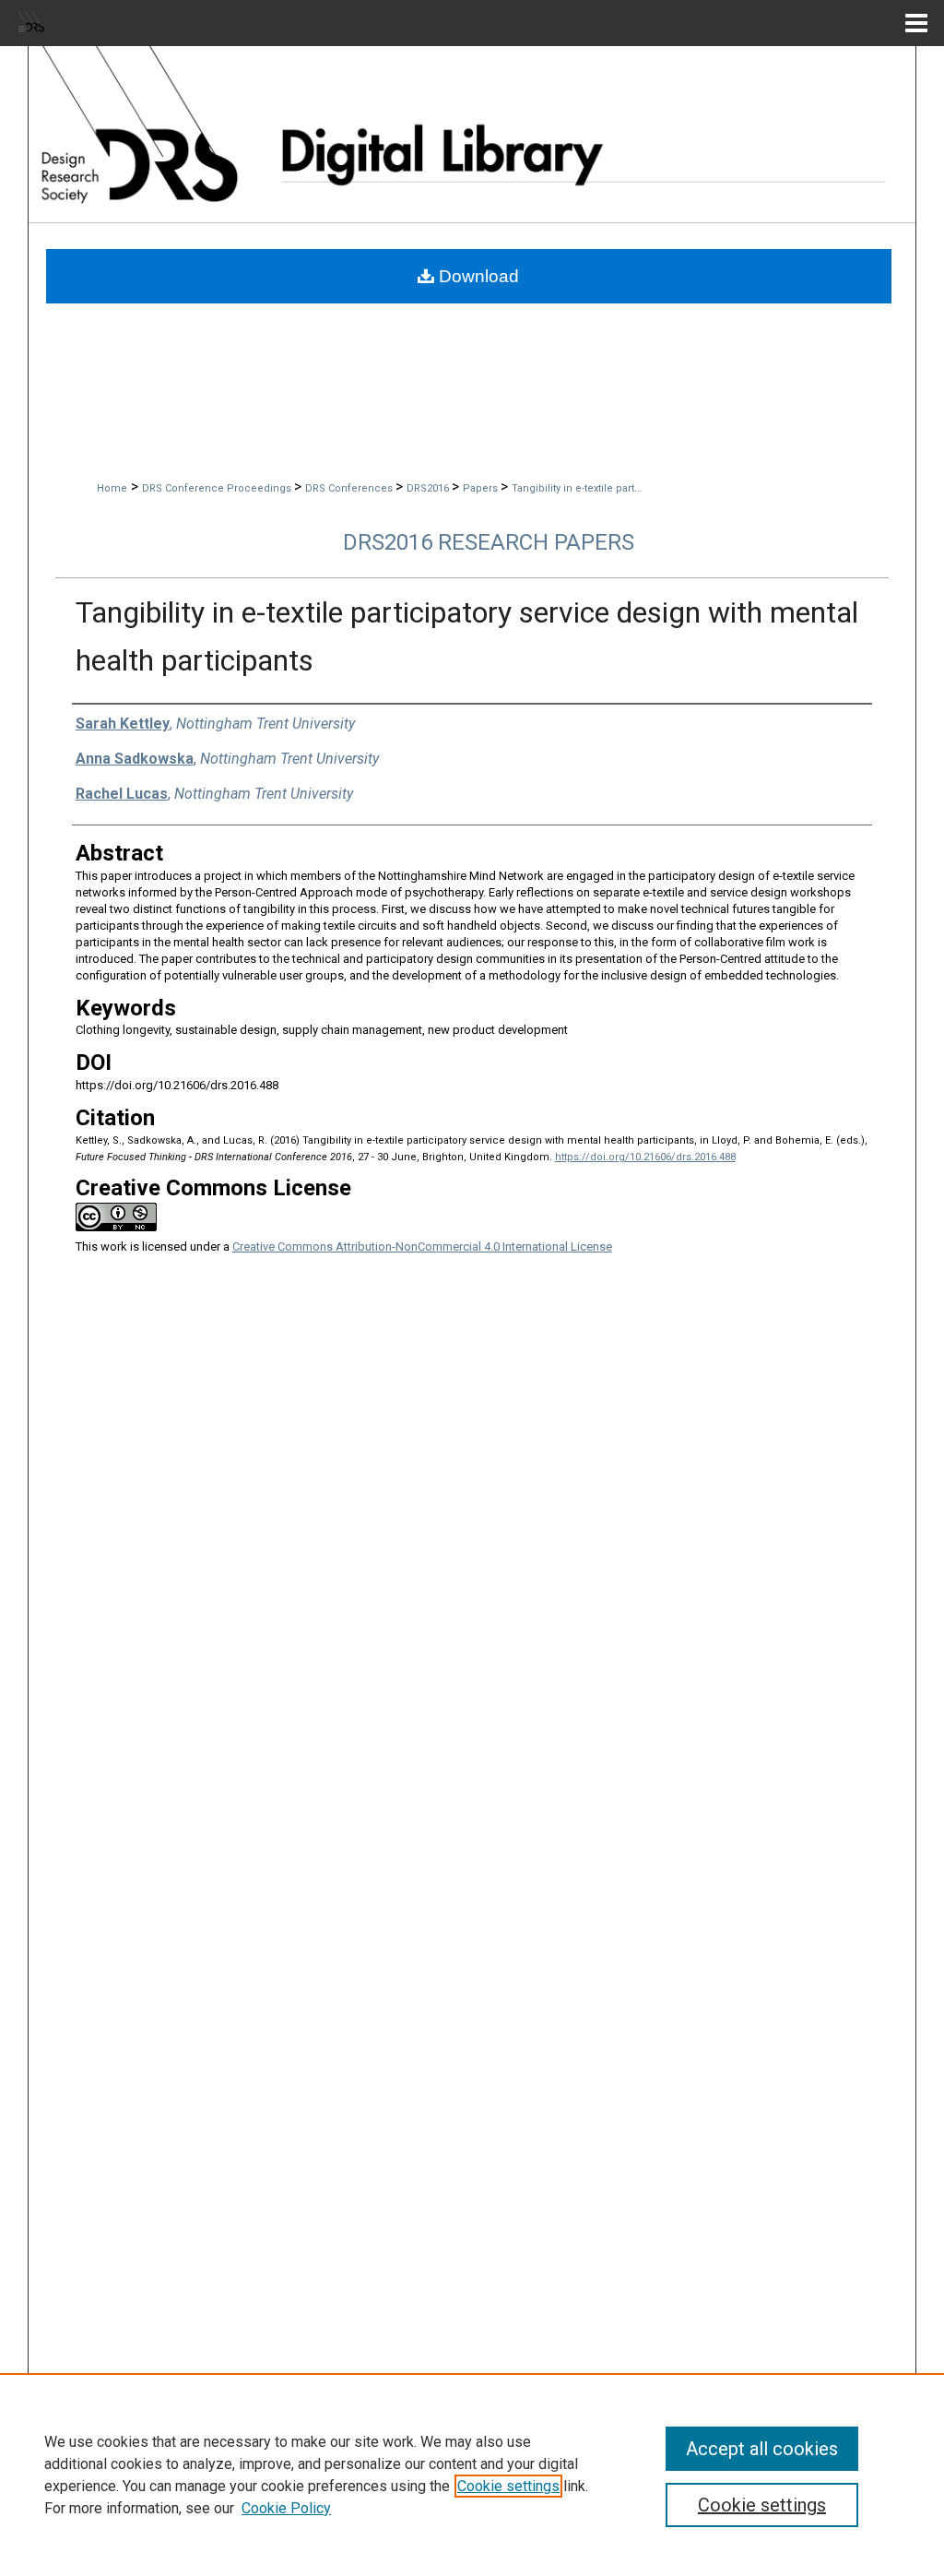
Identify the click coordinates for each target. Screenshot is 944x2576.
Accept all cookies (762, 2449)
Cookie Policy (286, 2508)
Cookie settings (508, 2486)
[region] (472, 2475)
